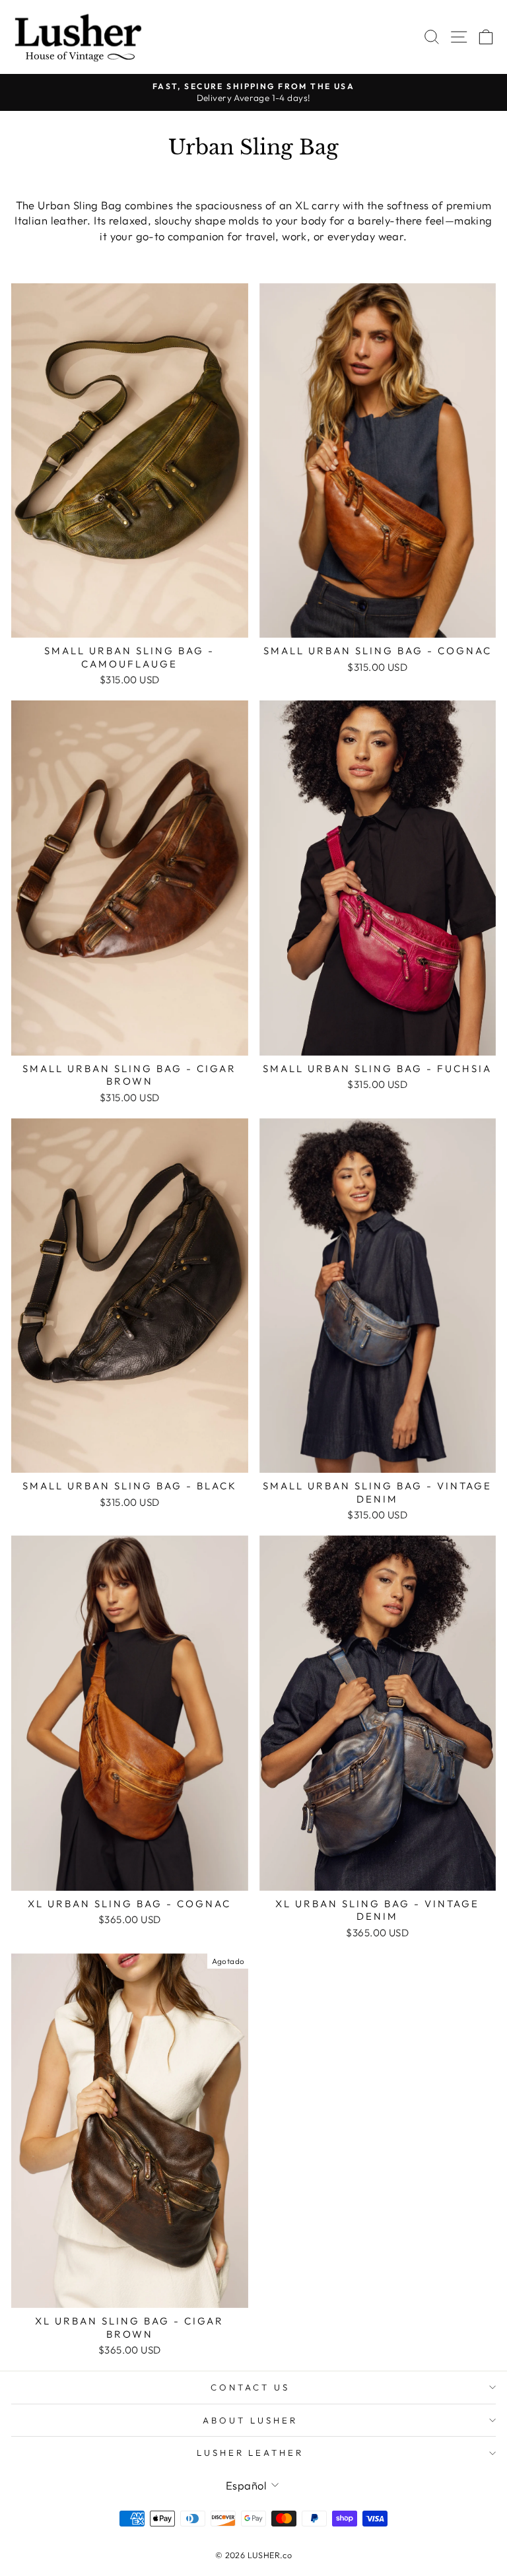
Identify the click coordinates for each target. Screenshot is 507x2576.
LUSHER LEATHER (251, 2453)
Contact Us (250, 2387)
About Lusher (250, 2420)
